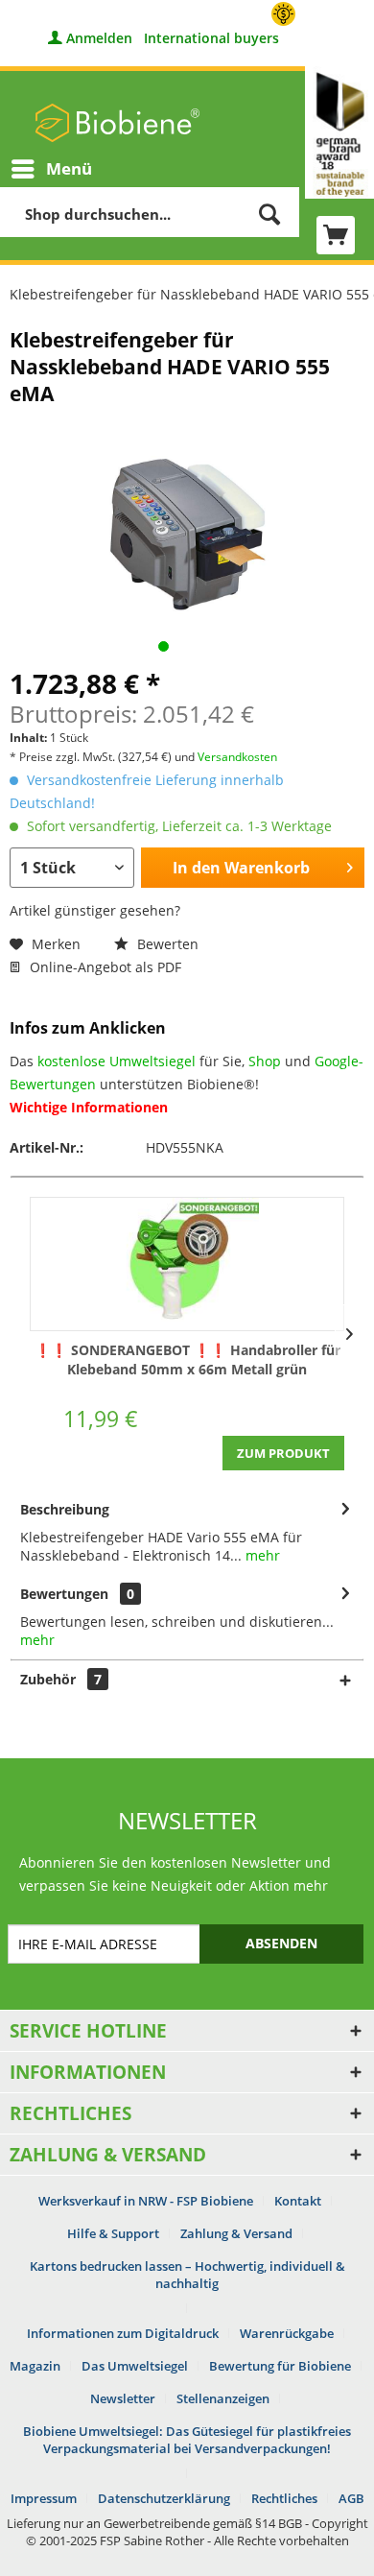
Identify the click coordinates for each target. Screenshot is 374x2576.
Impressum (44, 2498)
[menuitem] (51, 169)
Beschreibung (65, 1509)
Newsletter (123, 2398)
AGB (351, 2498)
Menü (69, 168)
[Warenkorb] (336, 235)
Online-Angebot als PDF (104, 967)
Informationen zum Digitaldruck (123, 2333)
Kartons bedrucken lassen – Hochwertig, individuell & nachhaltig (187, 2275)
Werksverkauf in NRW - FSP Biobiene (146, 2201)
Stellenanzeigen (223, 2398)
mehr (261, 1555)
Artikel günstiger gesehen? (95, 910)
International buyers (211, 38)
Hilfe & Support (113, 2233)
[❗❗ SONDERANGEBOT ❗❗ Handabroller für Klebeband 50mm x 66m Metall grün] (187, 1264)
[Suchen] (269, 214)
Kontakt (298, 2201)
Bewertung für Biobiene (280, 2366)
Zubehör (61, 1679)
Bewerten (166, 944)
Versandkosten (237, 757)
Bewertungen (64, 1594)
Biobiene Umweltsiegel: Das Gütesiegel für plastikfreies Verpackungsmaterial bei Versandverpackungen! (187, 2440)
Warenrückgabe (287, 2333)
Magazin (35, 2366)
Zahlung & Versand (236, 2233)
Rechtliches (284, 2498)
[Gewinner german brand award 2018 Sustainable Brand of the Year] (339, 132)
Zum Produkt (283, 1453)
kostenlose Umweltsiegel (117, 1061)
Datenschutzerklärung (164, 2498)
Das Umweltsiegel (135, 2366)
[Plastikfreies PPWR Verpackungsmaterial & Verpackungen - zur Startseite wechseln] (117, 123)
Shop (265, 1061)
